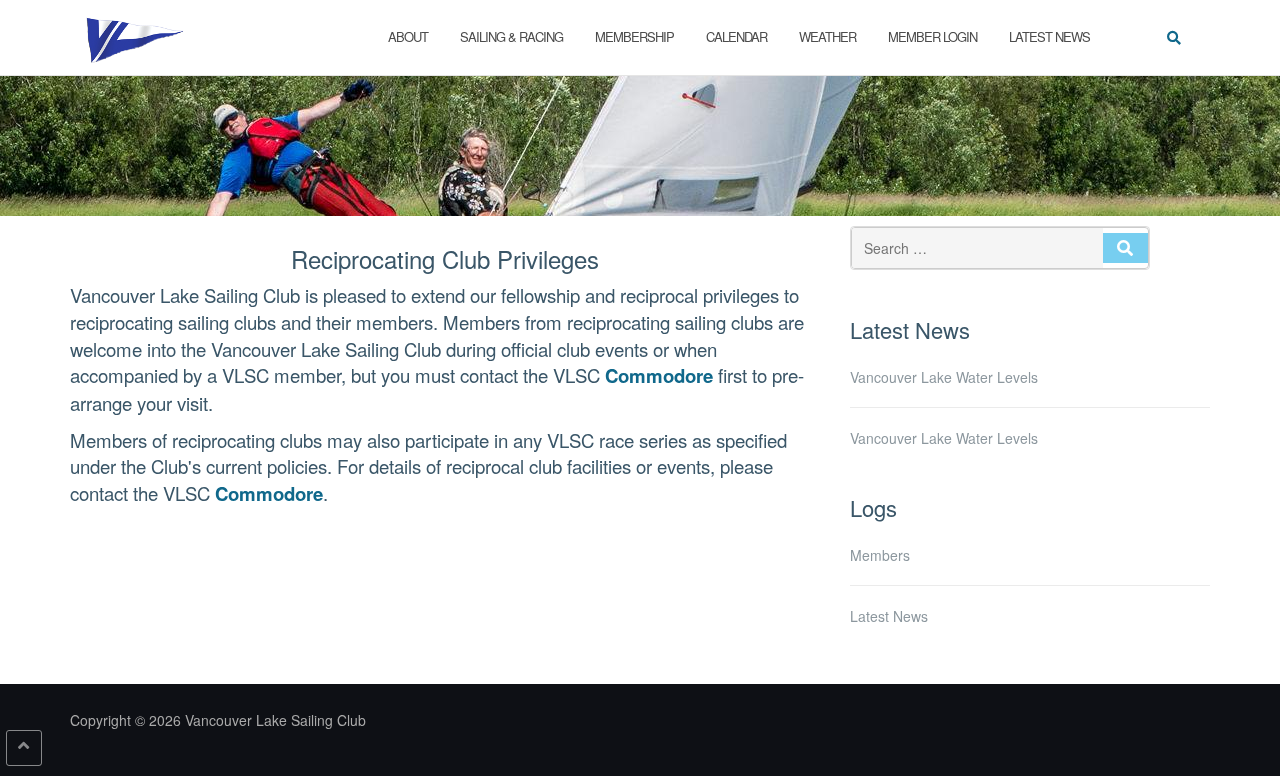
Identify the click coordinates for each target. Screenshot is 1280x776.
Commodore (659, 375)
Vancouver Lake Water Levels (944, 377)
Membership (634, 36)
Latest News (1049, 36)
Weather (827, 36)
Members (880, 555)
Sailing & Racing (511, 36)
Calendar (736, 36)
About (408, 36)
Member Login (932, 36)
